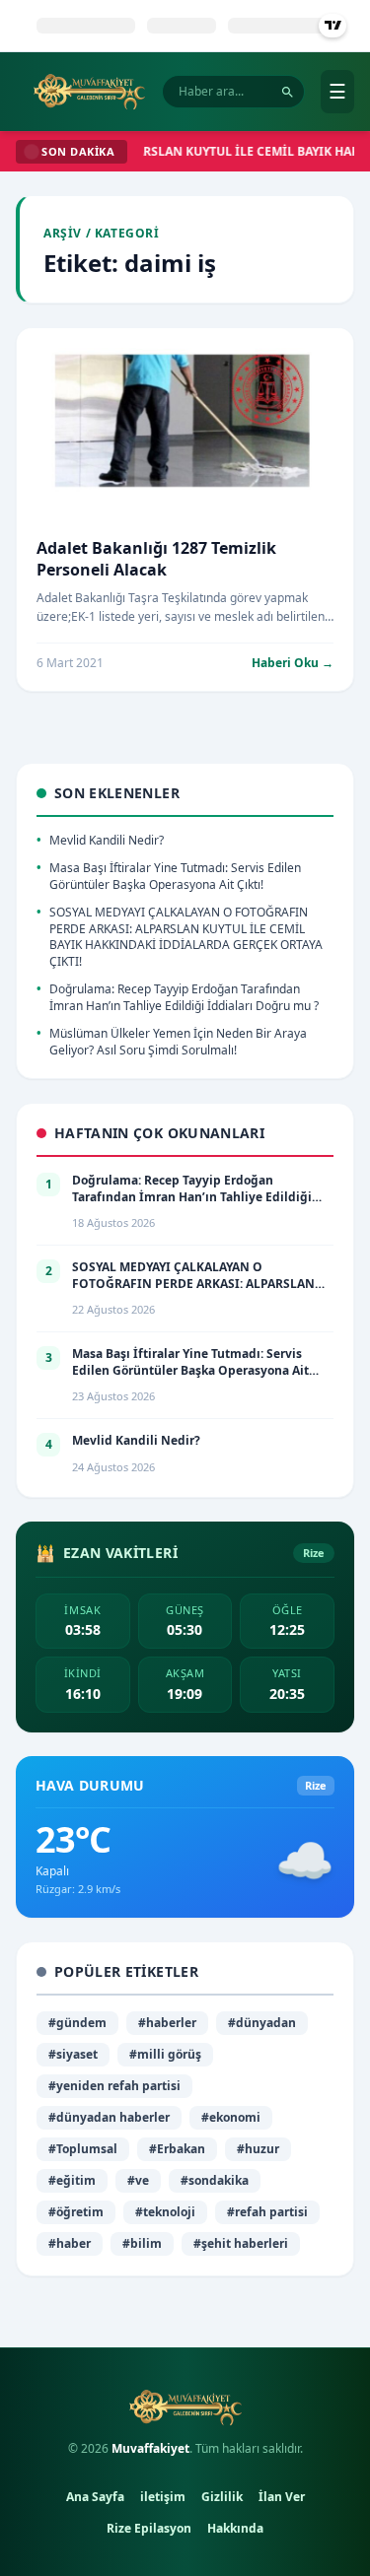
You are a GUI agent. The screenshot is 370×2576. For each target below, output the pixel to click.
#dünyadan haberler (109, 2117)
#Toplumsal (83, 2149)
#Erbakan (177, 2149)
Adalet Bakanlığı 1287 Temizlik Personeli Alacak (156, 559)
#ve (138, 2180)
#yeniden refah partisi (114, 2086)
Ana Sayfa (95, 2497)
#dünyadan (262, 2023)
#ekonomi (231, 2117)
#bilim (142, 2243)
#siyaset (73, 2054)
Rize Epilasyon (149, 2528)
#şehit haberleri (241, 2243)
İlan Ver (282, 2497)
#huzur (258, 2149)
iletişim (163, 2497)
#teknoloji (165, 2212)
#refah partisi (267, 2212)
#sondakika (215, 2180)
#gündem (77, 2023)
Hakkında (235, 2528)
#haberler (167, 2023)
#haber (70, 2243)
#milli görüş (165, 2054)
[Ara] (288, 92)
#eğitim (72, 2180)
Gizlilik (222, 2497)
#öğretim (76, 2212)
